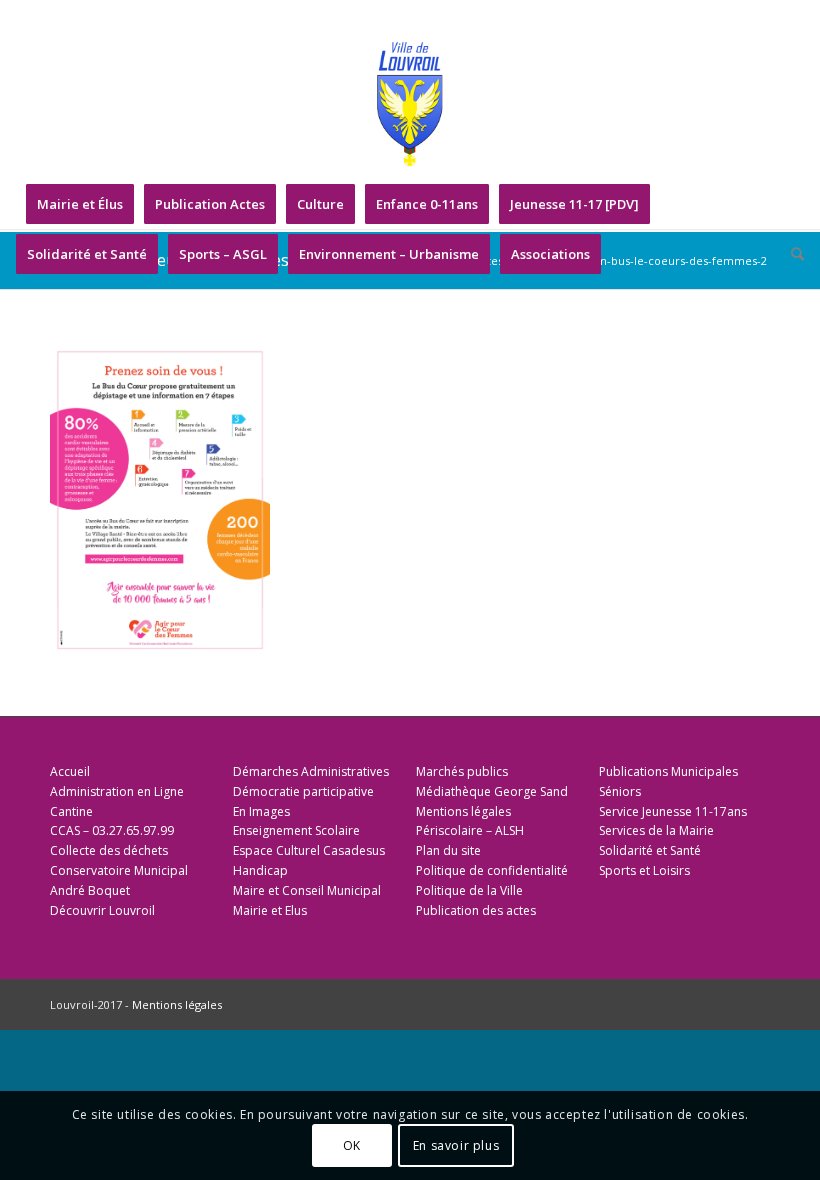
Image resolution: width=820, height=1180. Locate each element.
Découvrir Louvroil (102, 910)
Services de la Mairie (656, 830)
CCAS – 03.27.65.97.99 (112, 830)
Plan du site (448, 850)
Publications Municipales (668, 771)
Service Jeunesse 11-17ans (673, 811)
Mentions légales (463, 811)
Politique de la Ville (469, 890)
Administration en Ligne (117, 791)
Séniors (620, 791)
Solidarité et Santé (650, 850)
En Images (261, 811)
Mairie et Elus (270, 910)
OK (352, 1145)
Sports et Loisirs (644, 870)
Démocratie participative (303, 791)
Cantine (71, 811)
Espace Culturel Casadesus (309, 850)
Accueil (70, 771)
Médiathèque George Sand (492, 791)
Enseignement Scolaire (296, 830)
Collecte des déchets (109, 850)
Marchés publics (462, 771)
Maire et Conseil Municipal (307, 890)
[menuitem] (80, 204)
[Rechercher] (792, 254)
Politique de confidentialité (492, 870)
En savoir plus (456, 1145)
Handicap (260, 870)
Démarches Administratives (311, 771)
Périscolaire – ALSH (470, 830)
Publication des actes (476, 910)
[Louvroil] (410, 104)
